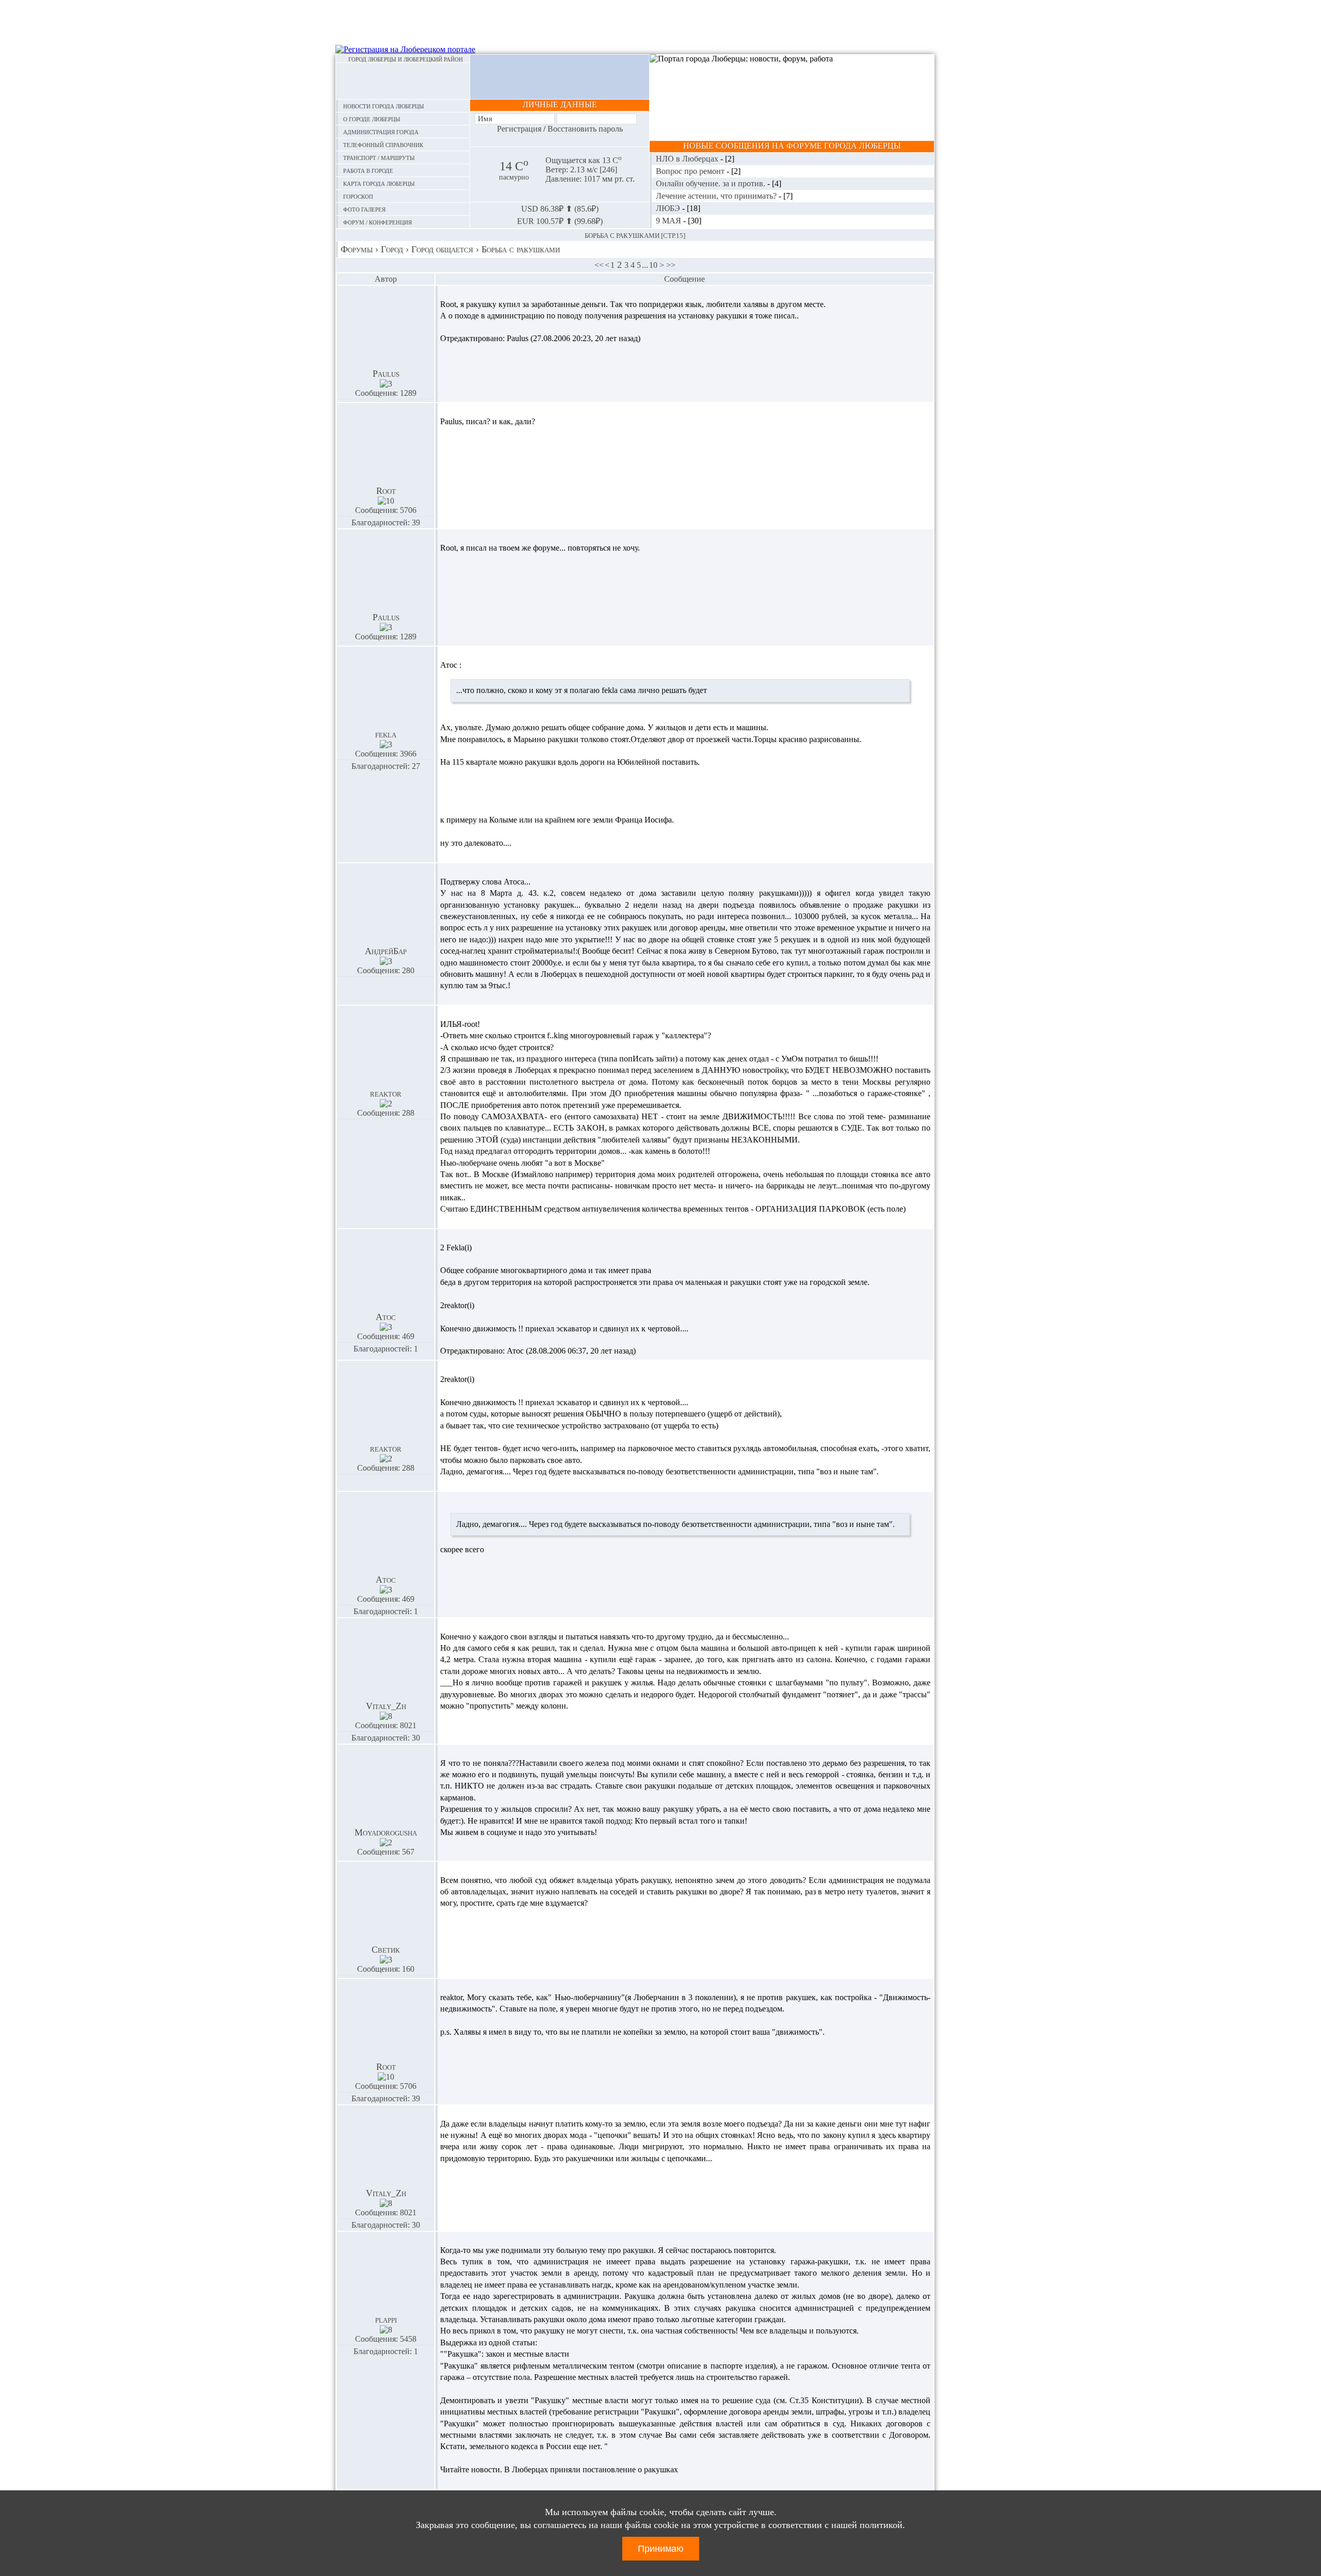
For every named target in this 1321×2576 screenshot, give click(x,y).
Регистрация (519, 129)
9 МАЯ (670, 221)
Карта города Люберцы (379, 183)
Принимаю (661, 2549)
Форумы (357, 249)
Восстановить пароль (585, 129)
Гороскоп (358, 196)
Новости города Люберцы (384, 106)
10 (653, 265)
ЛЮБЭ (669, 208)
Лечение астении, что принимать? (717, 196)
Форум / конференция (377, 222)
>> (671, 265)
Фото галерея (364, 209)
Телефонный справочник (383, 144)
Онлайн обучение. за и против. (712, 183)
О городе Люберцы (372, 118)
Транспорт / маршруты (379, 157)
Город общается (442, 249)
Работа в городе (368, 170)
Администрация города (381, 131)
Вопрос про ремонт (691, 171)
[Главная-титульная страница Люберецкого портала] (403, 81)
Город (392, 249)
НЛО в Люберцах (688, 159)
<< (599, 265)
